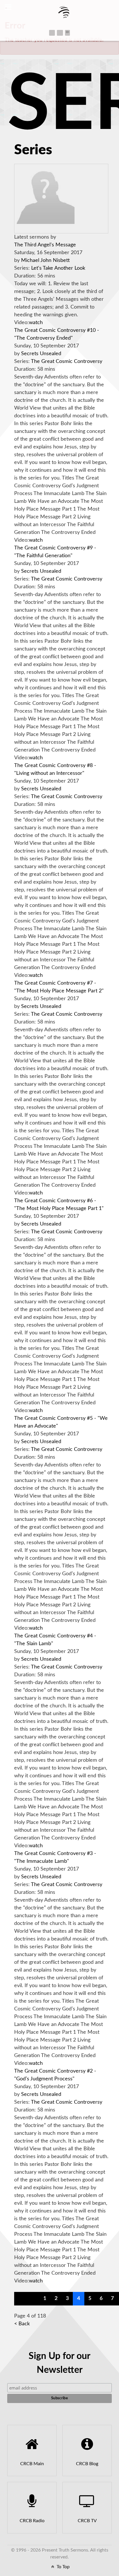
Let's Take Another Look (58, 268)
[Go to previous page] (33, 2299)
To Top (63, 2567)
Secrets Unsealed (41, 354)
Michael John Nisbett (45, 260)
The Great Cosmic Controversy (67, 362)
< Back (22, 2324)
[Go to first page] (21, 2299)
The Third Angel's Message (45, 245)
